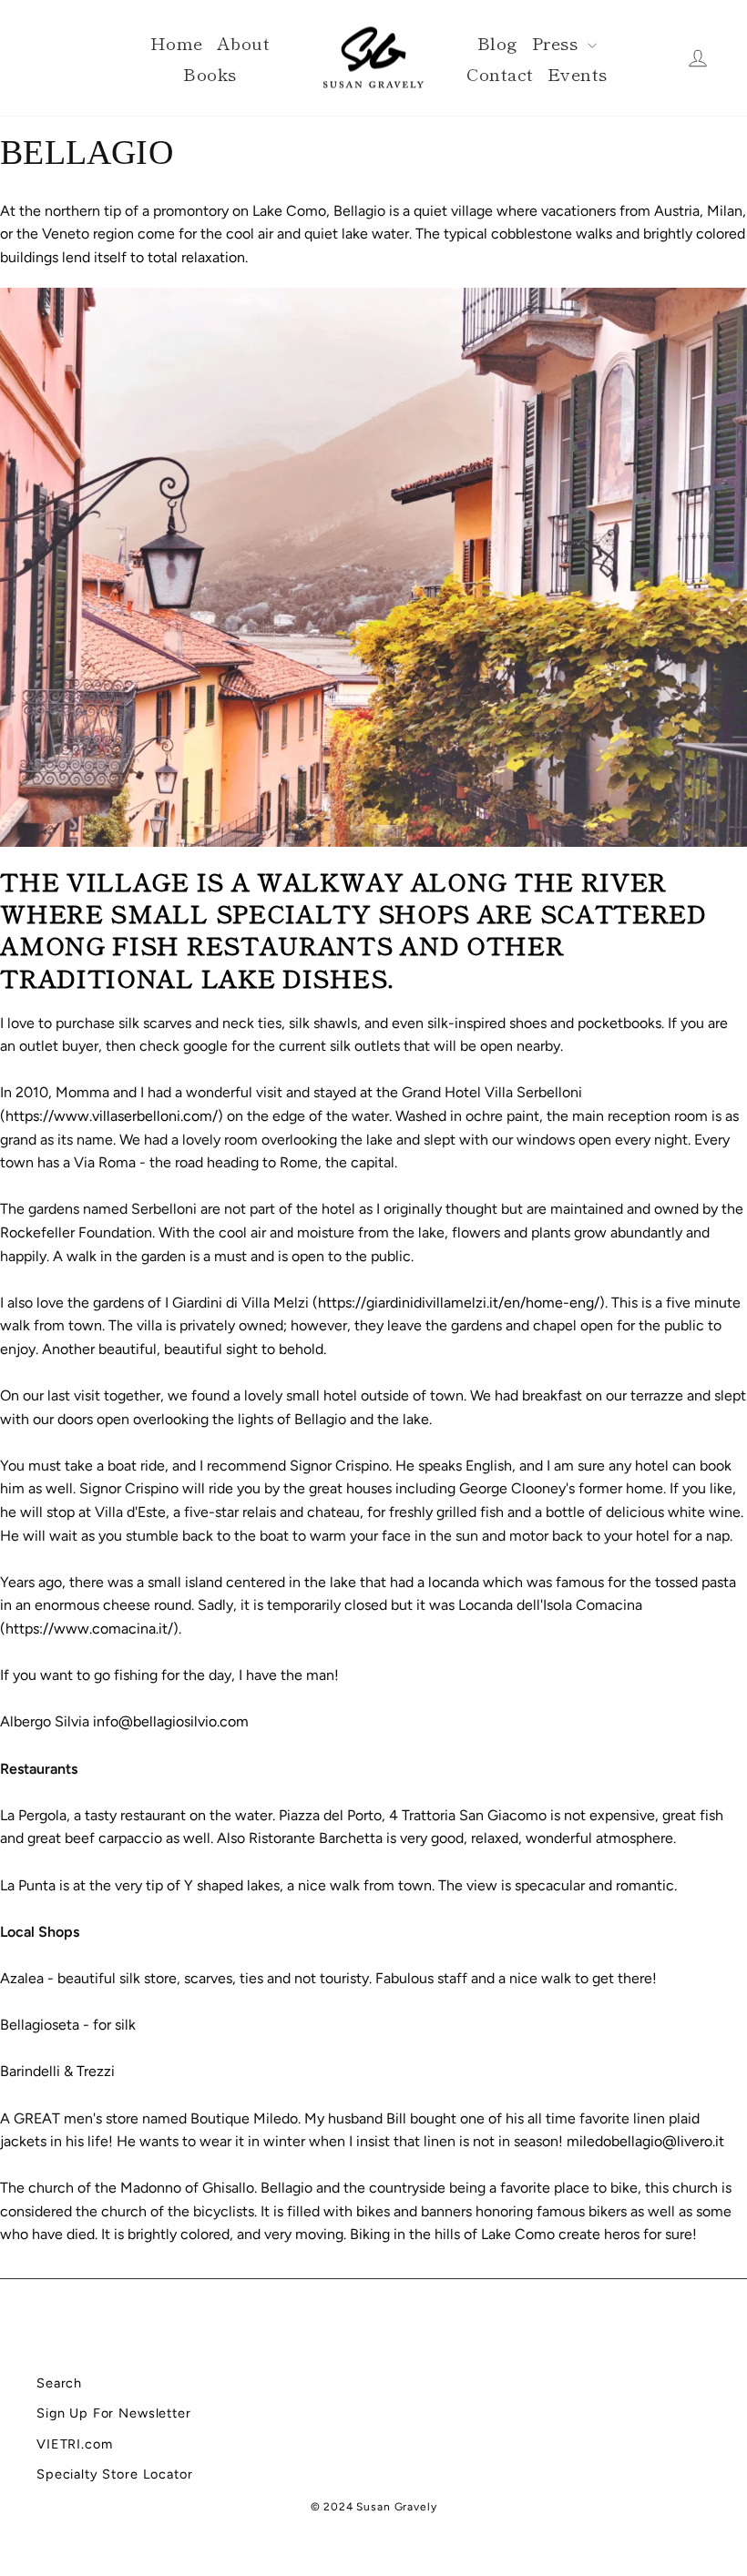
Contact (500, 73)
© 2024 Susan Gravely (374, 2507)
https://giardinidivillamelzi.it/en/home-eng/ (459, 1303)
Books (210, 73)
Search (59, 2383)
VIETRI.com (75, 2444)
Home (177, 42)
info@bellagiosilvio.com (171, 1721)
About (243, 42)
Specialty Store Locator (115, 2474)
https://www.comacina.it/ (89, 1629)
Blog (498, 42)
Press (558, 42)
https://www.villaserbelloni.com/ (112, 1116)
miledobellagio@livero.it (645, 2141)
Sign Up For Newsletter (114, 2413)
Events (578, 73)
